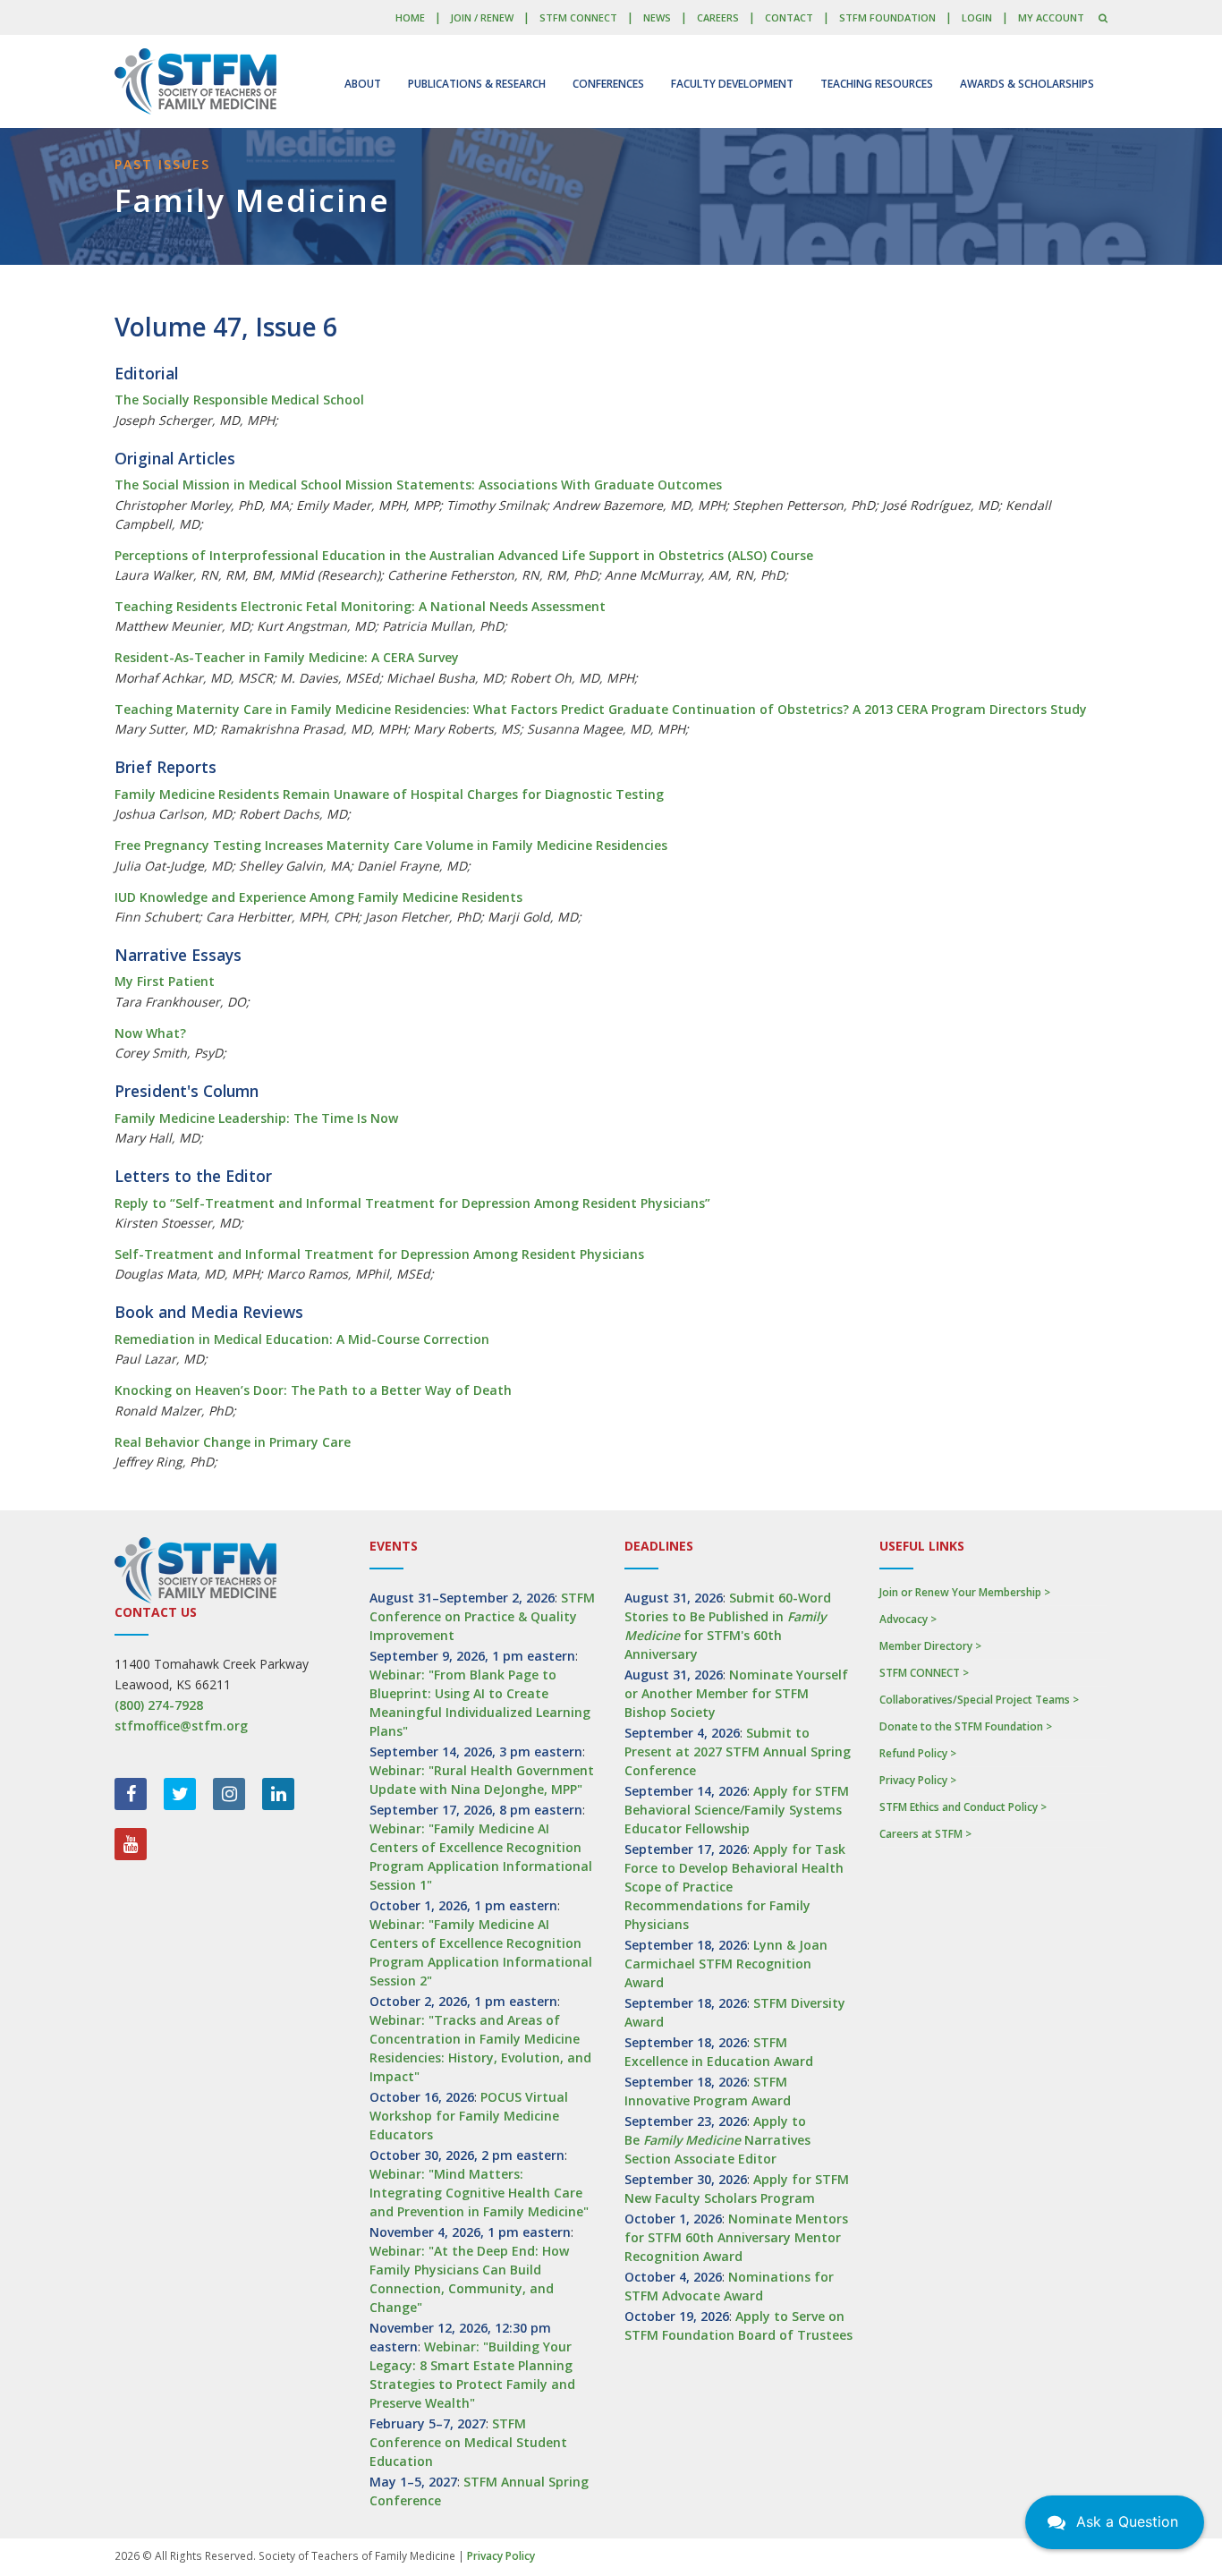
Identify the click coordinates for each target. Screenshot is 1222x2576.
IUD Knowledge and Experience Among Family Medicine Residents (318, 897)
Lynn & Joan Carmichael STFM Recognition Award (726, 1964)
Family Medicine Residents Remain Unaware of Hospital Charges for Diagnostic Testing (389, 794)
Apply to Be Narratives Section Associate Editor (717, 2140)
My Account (1051, 17)
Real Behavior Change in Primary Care (233, 1442)
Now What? (150, 1033)
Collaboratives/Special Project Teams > (979, 1700)
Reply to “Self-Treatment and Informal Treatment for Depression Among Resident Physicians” (412, 1203)
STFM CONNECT (578, 17)
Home (410, 17)
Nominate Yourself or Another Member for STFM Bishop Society (736, 1693)
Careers (718, 17)
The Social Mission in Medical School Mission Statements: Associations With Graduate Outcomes (418, 485)
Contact (789, 17)
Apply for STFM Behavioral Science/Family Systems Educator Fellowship (737, 1810)
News (657, 17)
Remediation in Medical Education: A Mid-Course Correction (302, 1339)
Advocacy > (908, 1619)
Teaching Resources (877, 84)
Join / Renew (482, 17)
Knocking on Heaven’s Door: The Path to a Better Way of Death (313, 1390)
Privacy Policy (501, 2556)
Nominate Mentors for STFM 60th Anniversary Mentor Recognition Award (736, 2237)
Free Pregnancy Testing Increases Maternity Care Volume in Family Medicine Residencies (391, 845)
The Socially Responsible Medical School (239, 400)
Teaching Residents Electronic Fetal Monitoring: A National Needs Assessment (360, 606)
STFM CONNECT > (924, 1673)
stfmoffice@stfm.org (181, 1726)
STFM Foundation (887, 17)
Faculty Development (732, 84)
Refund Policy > (918, 1753)
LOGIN (977, 17)
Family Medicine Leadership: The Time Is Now (256, 1118)
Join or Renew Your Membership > (965, 1592)
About (363, 84)
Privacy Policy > (918, 1780)
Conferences (608, 84)
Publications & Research (477, 84)
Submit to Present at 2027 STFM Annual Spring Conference (738, 1751)
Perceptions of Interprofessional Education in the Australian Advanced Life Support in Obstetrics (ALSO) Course (464, 555)
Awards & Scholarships (1027, 84)
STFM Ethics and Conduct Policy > (963, 1807)
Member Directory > (930, 1646)
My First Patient (165, 981)
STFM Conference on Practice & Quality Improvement (482, 1616)
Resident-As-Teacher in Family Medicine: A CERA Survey (287, 657)
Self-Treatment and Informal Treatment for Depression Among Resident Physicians (379, 1254)
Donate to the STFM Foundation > (966, 1726)
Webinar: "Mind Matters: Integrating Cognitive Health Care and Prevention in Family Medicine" (479, 2193)
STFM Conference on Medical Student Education (468, 2442)
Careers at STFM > (925, 1834)
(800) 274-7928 (159, 1705)
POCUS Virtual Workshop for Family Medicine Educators (469, 2116)
